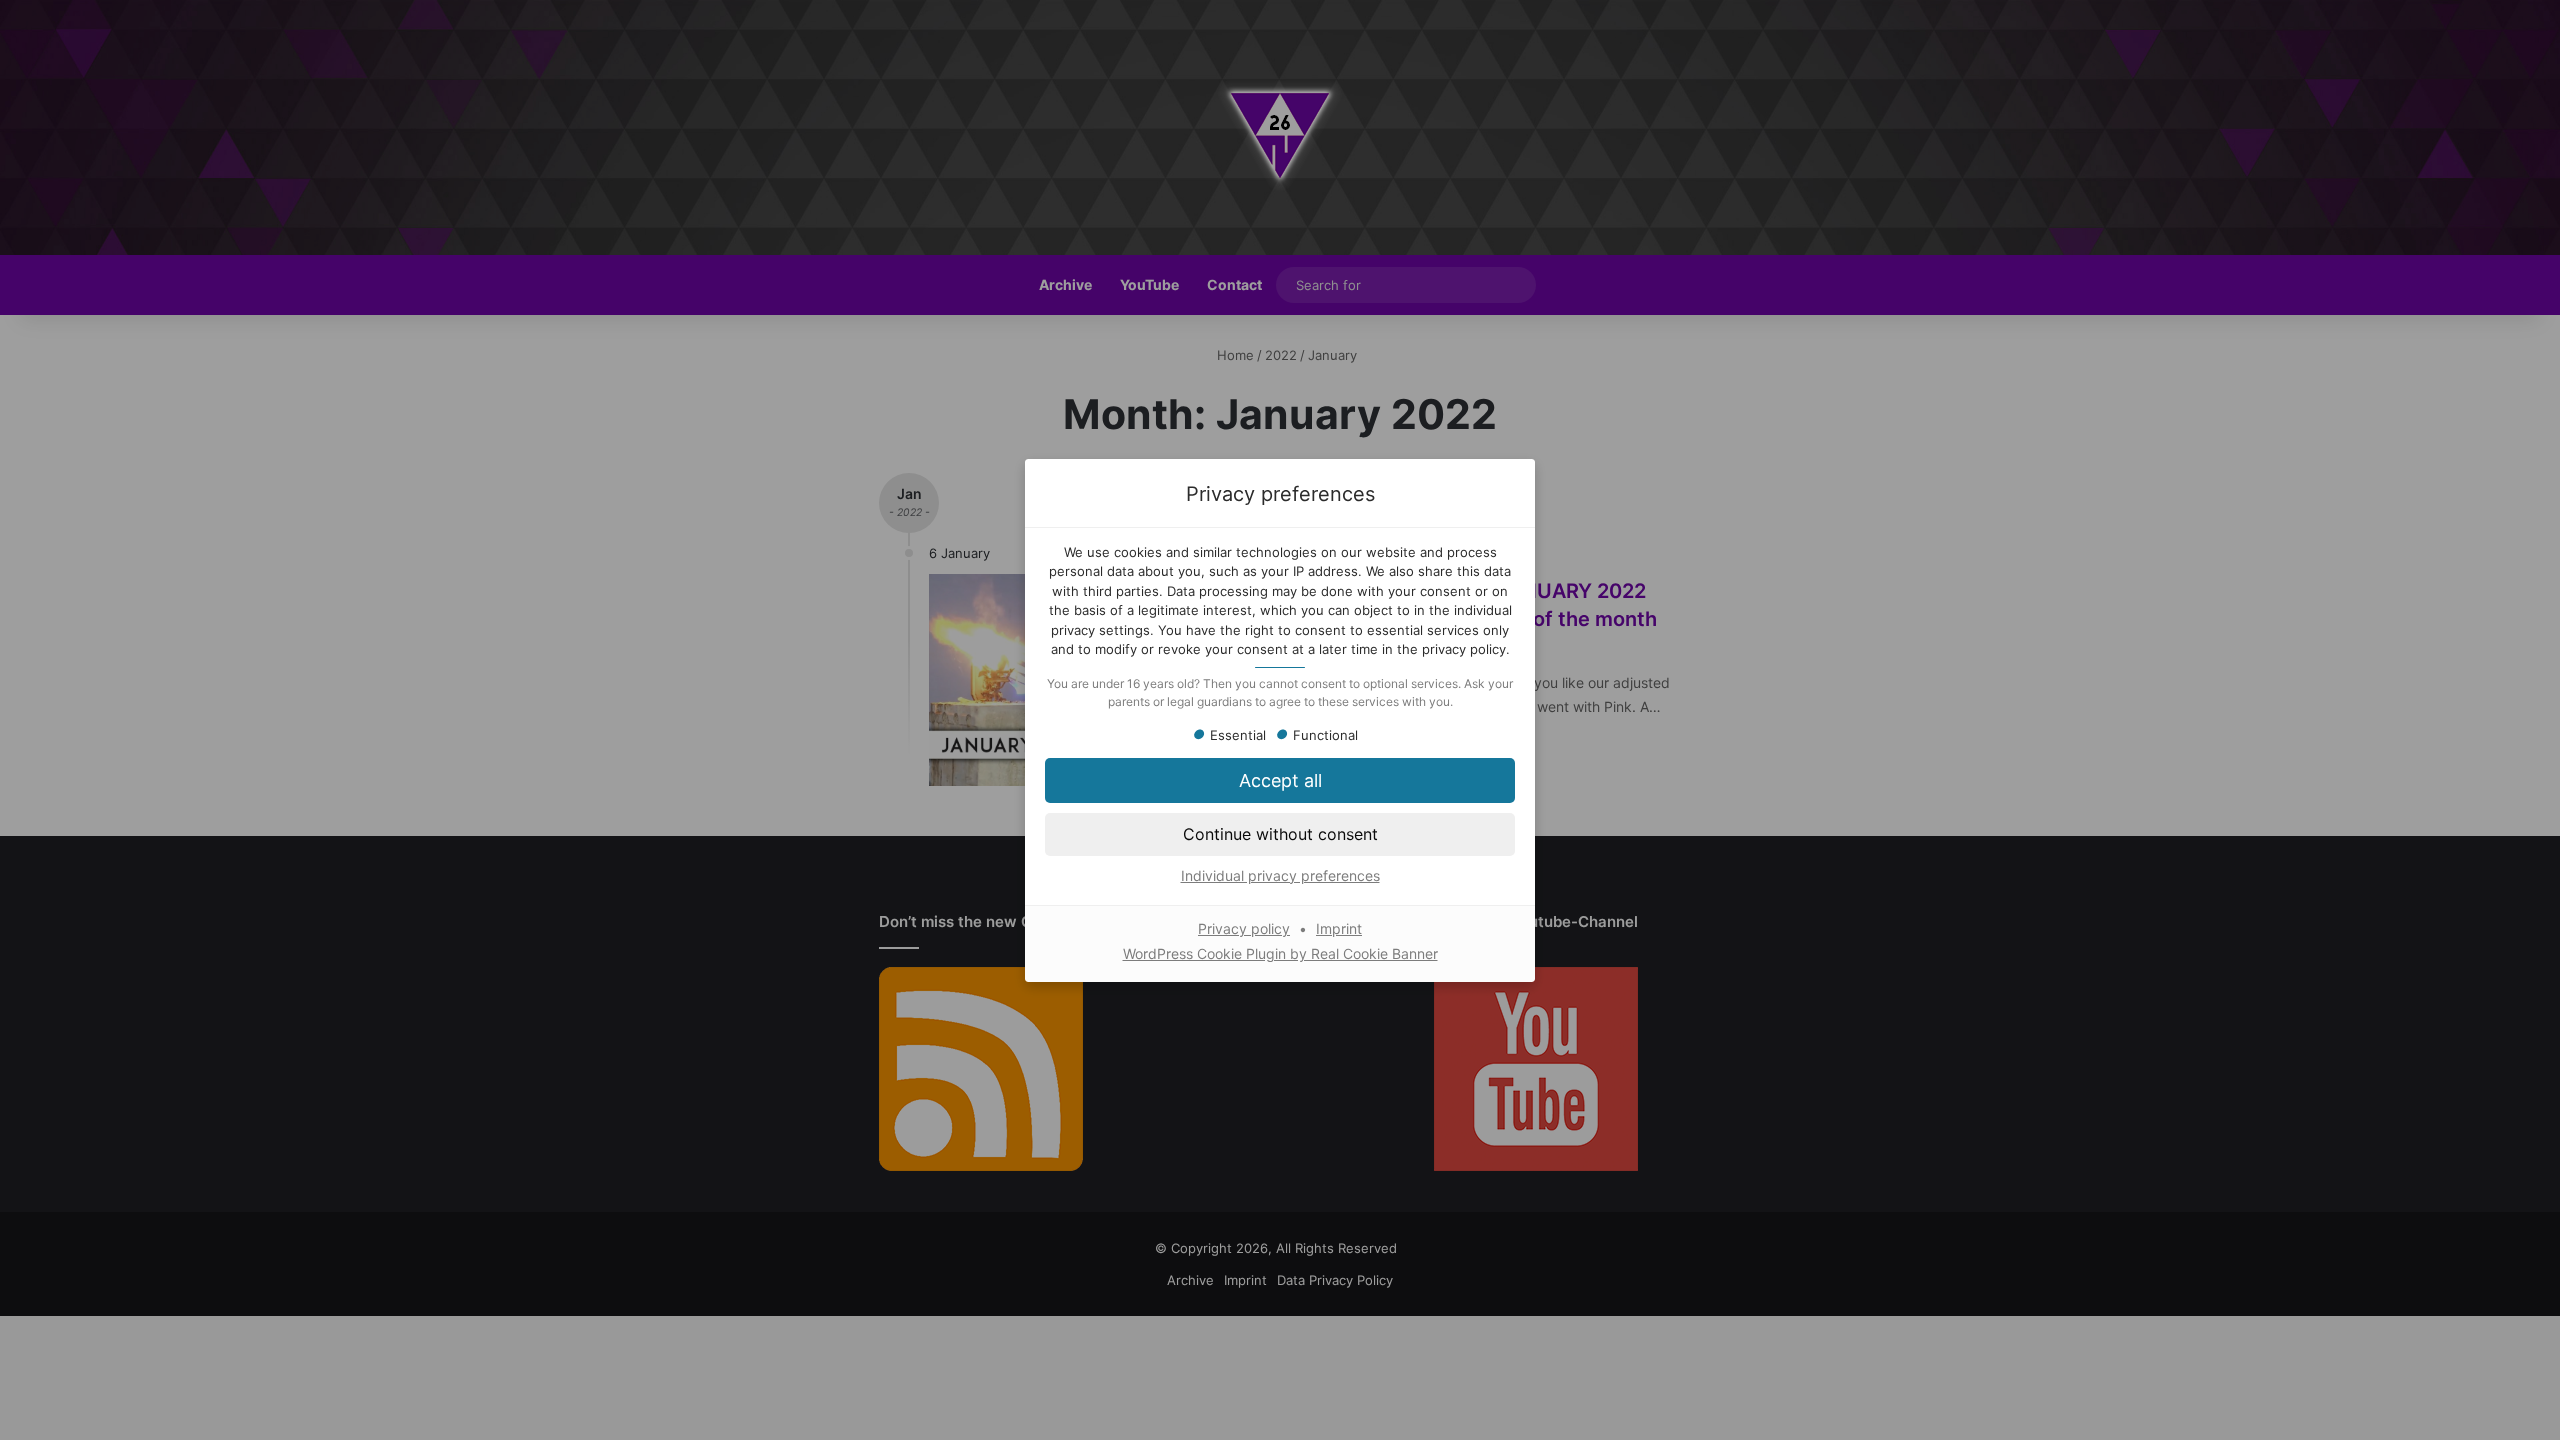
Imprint (1339, 928)
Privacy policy (1244, 928)
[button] (1280, 834)
